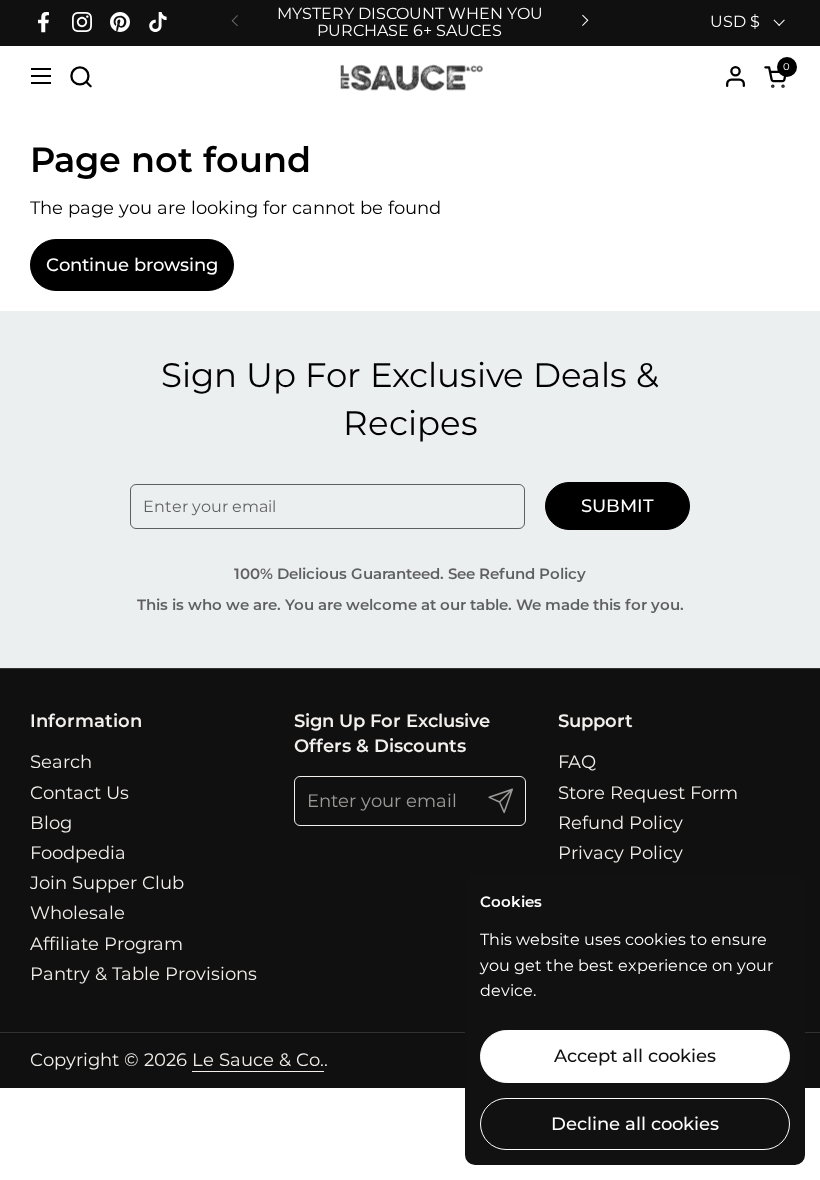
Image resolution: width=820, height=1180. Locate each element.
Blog (51, 823)
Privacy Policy (620, 853)
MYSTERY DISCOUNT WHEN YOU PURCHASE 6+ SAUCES (410, 22)
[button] (80, 76)
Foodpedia (78, 853)
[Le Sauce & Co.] (410, 76)
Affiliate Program (106, 944)
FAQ (577, 762)
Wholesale (77, 913)
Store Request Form (648, 793)
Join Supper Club (107, 883)
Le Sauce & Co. (258, 1060)
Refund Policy (620, 823)
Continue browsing (132, 265)
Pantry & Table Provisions (143, 974)
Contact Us (79, 793)
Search (61, 762)
